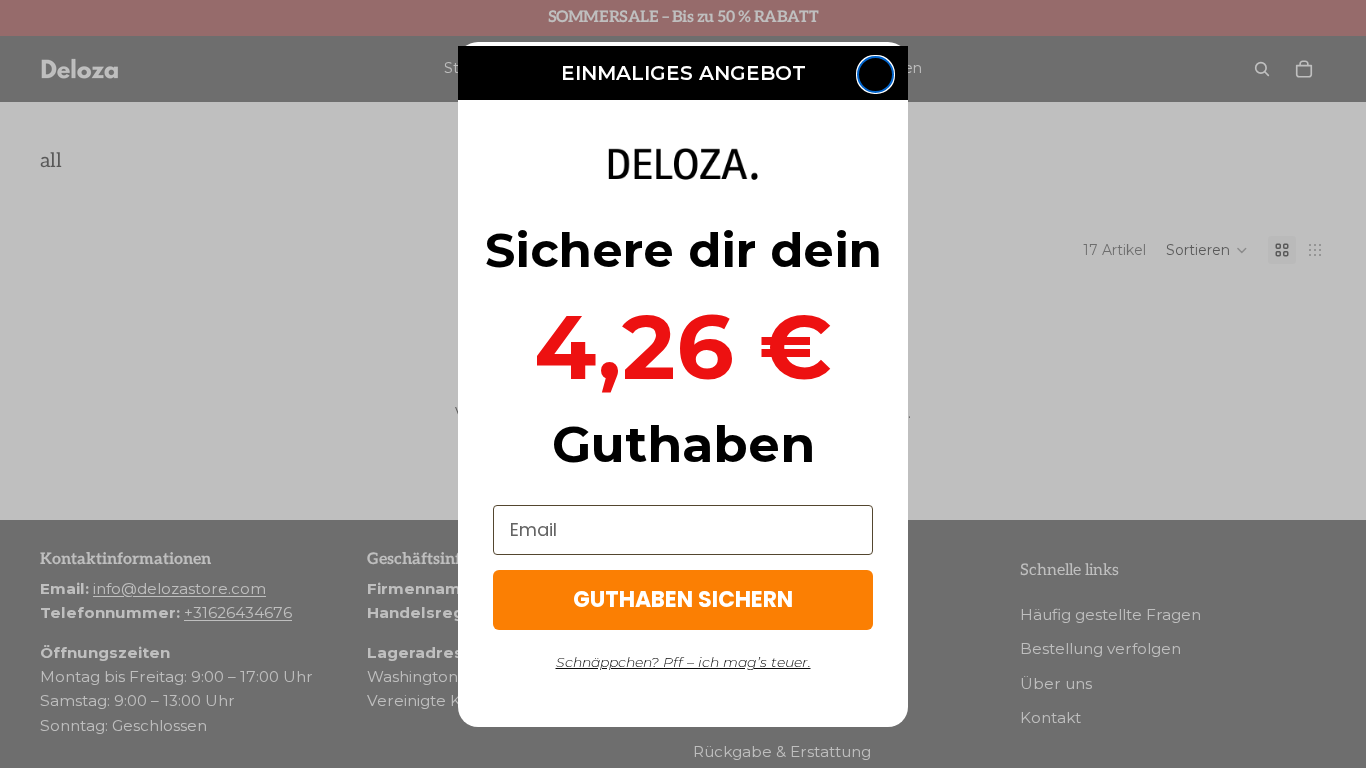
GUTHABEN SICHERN (683, 599)
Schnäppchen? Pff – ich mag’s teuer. (683, 662)
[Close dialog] (875, 74)
